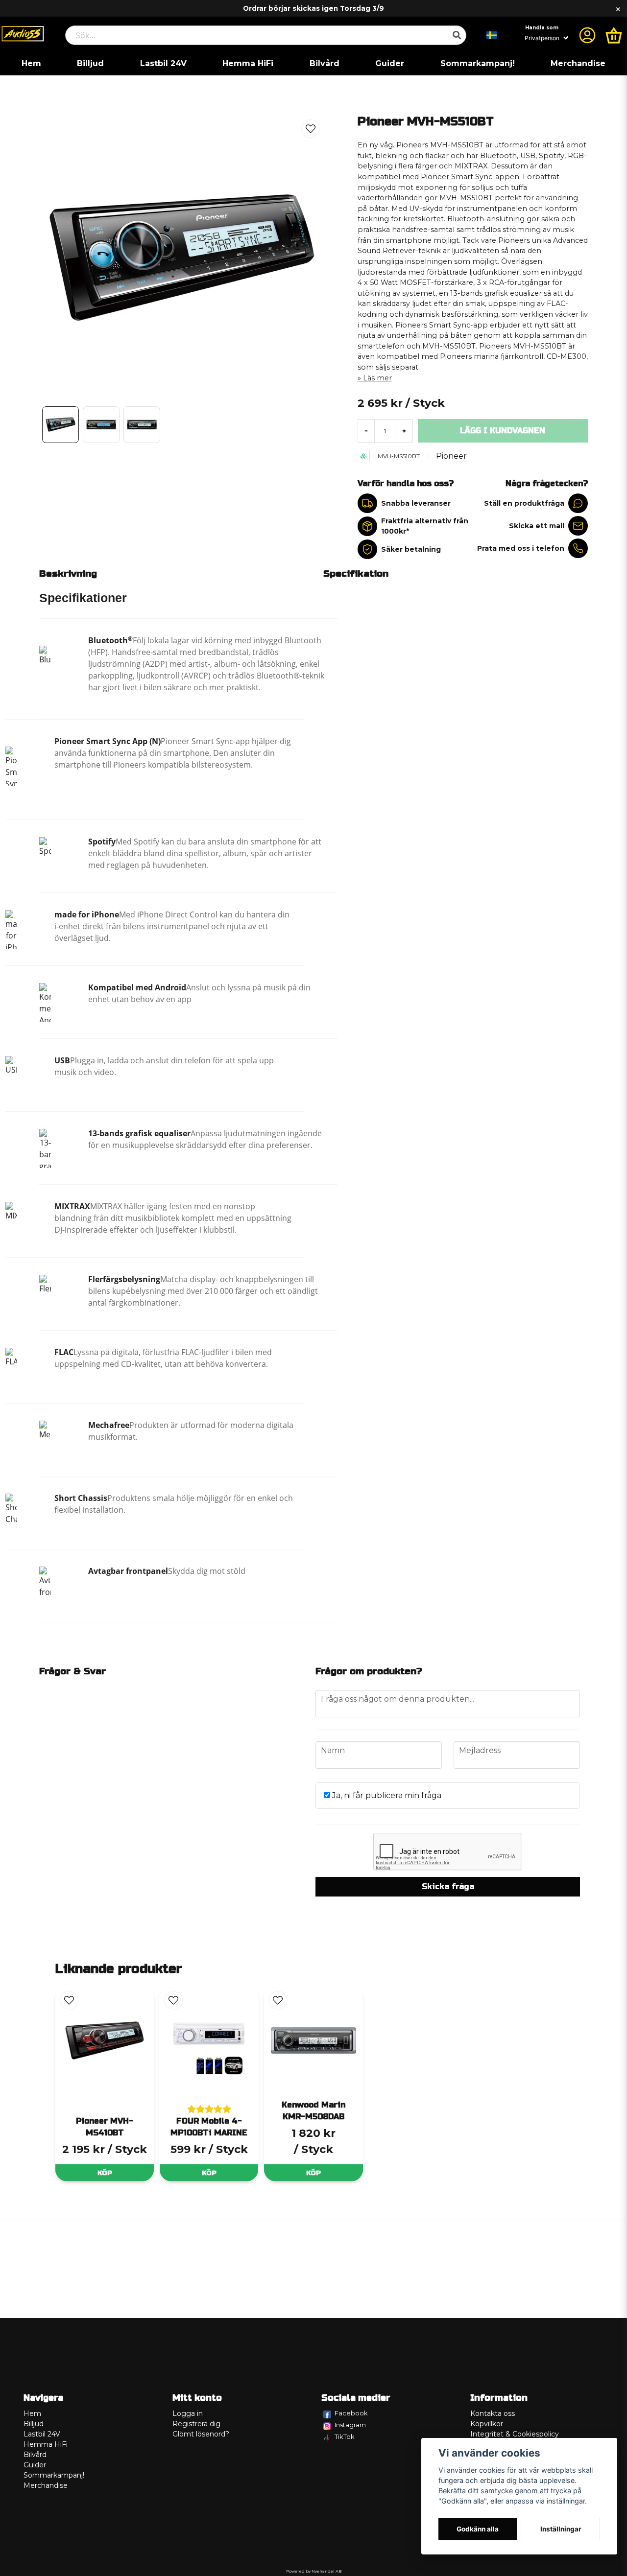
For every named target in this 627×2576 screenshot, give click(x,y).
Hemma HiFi (248, 63)
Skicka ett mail (537, 526)
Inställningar (561, 2529)
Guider (390, 63)
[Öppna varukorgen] (614, 35)
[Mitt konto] (587, 35)
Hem (31, 63)
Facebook (351, 2413)
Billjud (90, 63)
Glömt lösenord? (201, 2434)
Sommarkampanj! (478, 63)
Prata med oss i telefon (521, 548)
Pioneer (451, 456)
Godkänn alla (478, 2529)
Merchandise (578, 63)
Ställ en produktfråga (524, 503)
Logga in (188, 2413)
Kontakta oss (493, 2413)
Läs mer (377, 378)
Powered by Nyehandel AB (314, 2571)
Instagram (350, 2425)
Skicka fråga (448, 1886)
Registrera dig (196, 2424)
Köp (105, 2173)
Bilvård (325, 63)
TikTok (345, 2436)
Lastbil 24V (163, 63)
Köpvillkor (487, 2424)
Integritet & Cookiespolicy (515, 2434)
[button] (492, 35)
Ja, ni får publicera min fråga (386, 1795)
